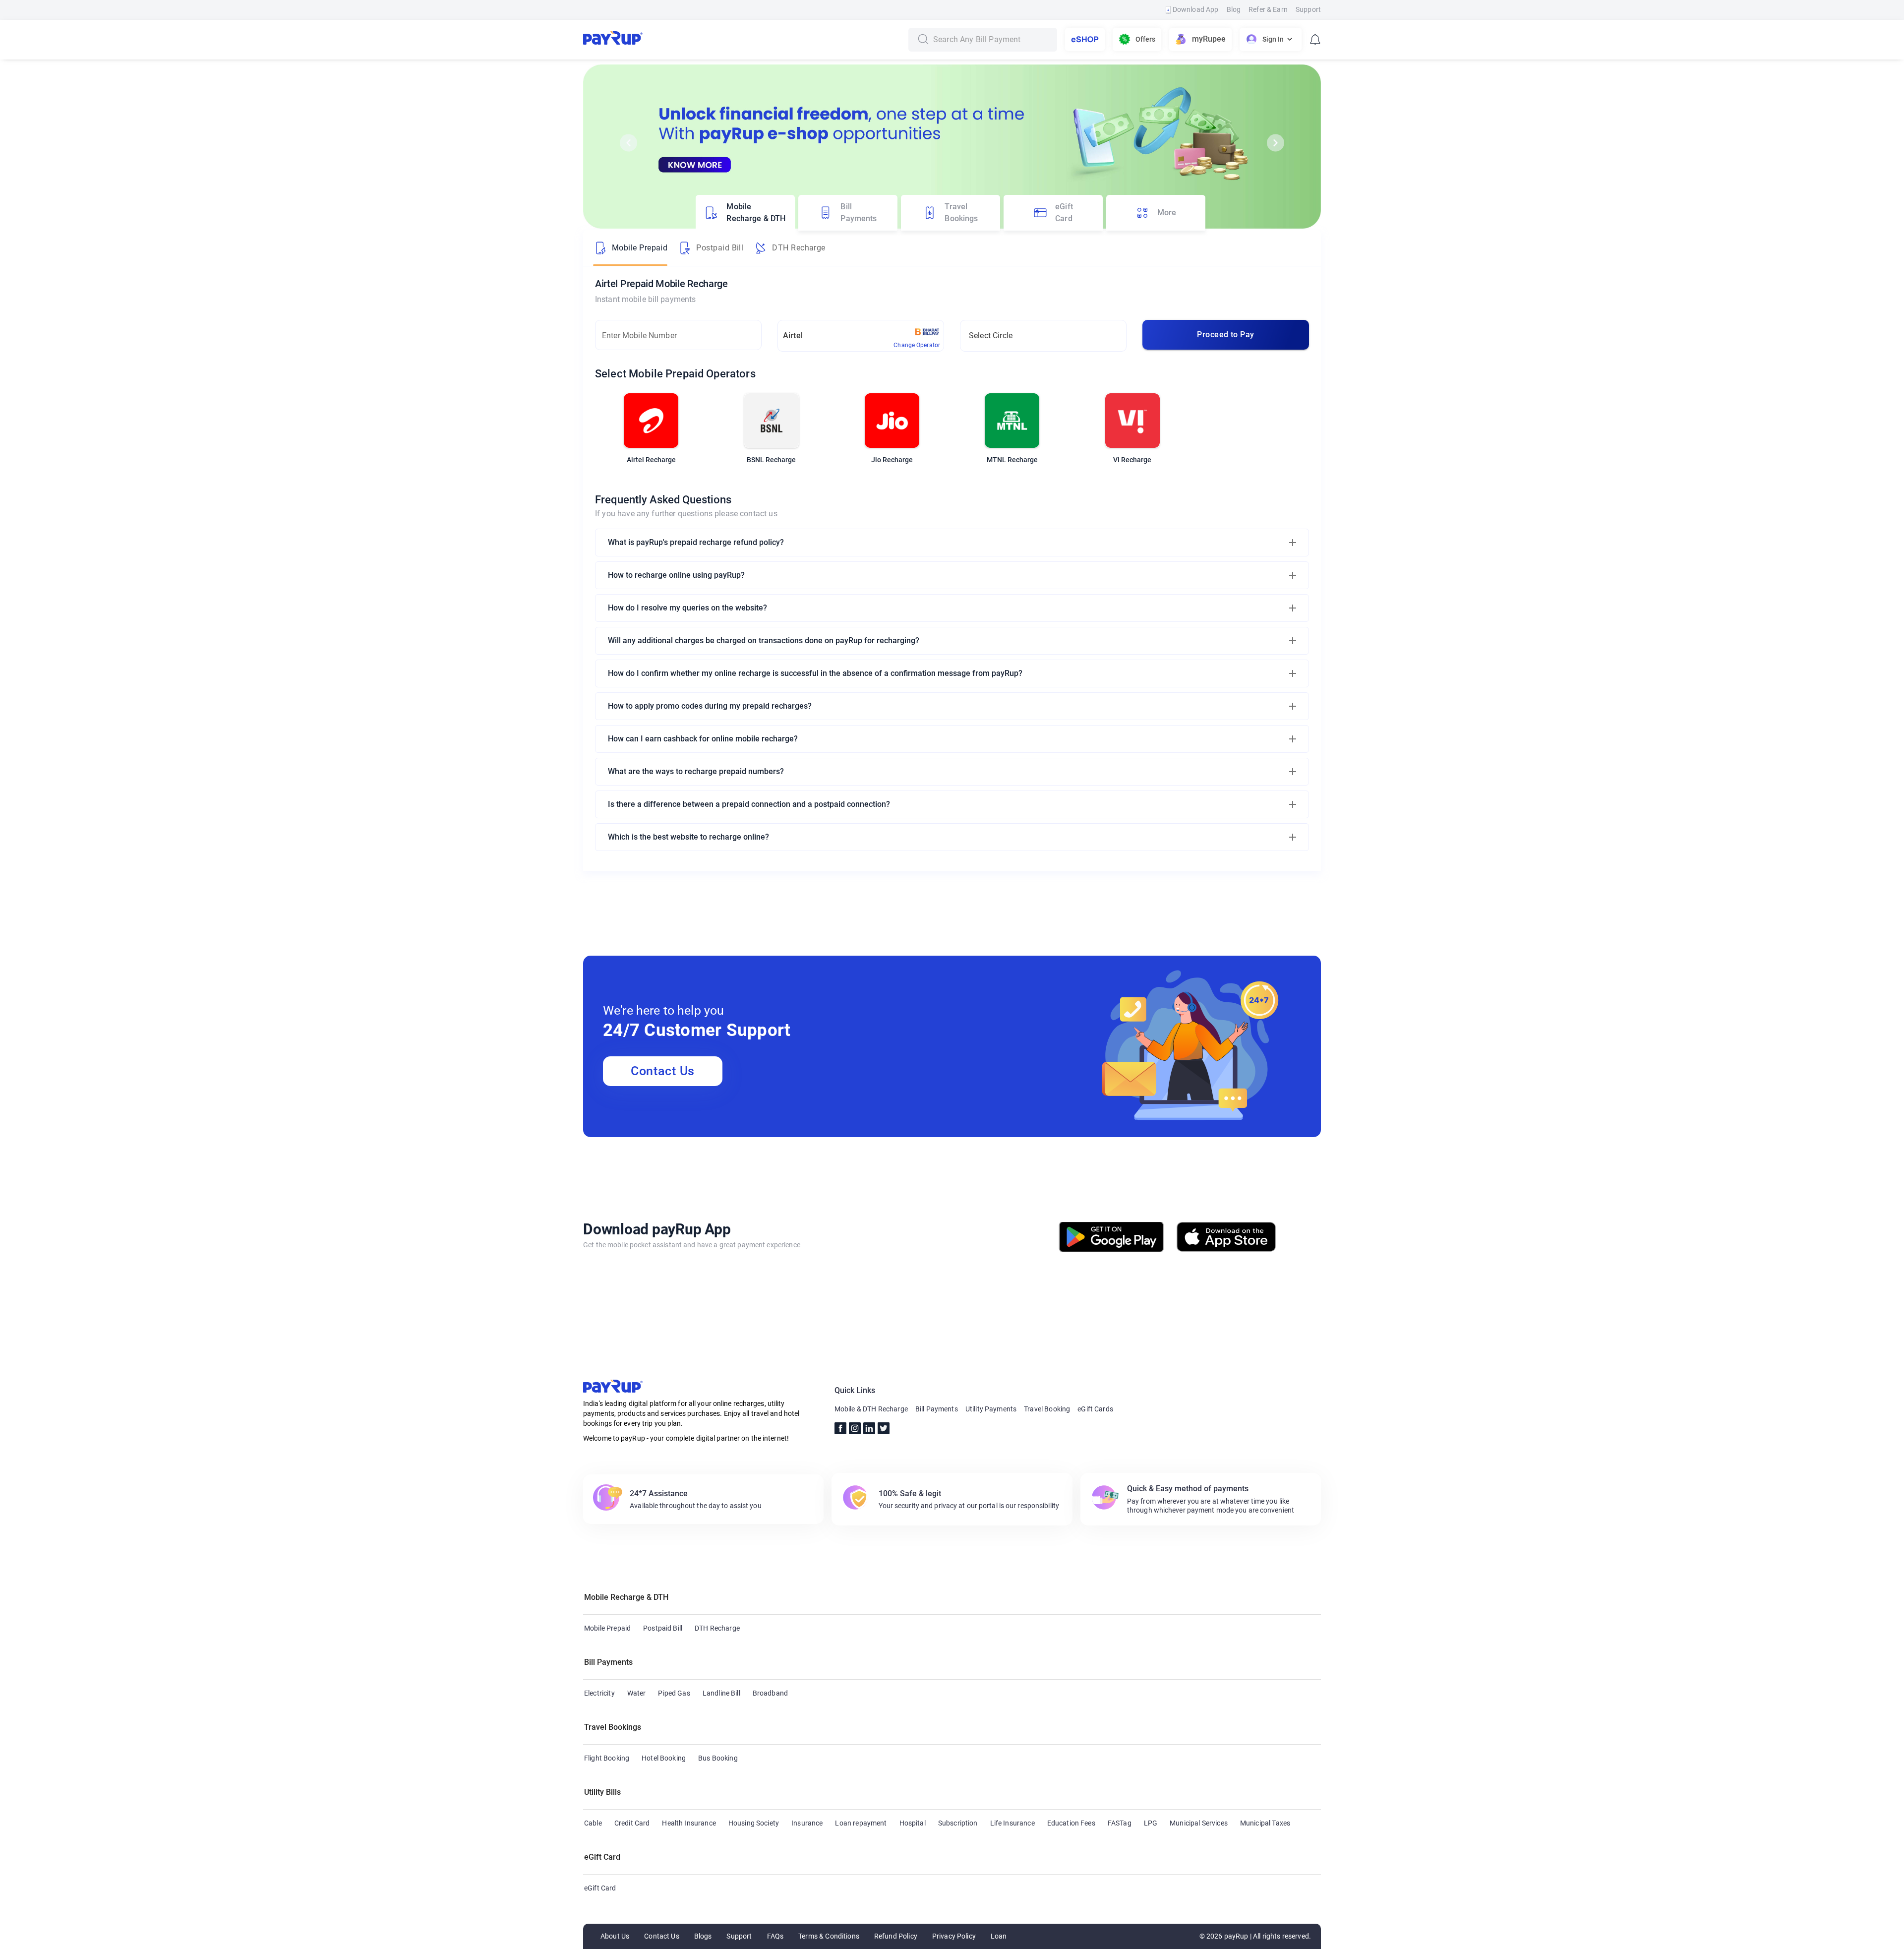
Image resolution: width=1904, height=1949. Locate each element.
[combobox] (992, 40)
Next (1276, 143)
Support (1308, 9)
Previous (628, 143)
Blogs (703, 1936)
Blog (1234, 9)
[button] (952, 543)
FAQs (775, 1936)
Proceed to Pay (1225, 335)
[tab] (745, 213)
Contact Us (663, 1071)
